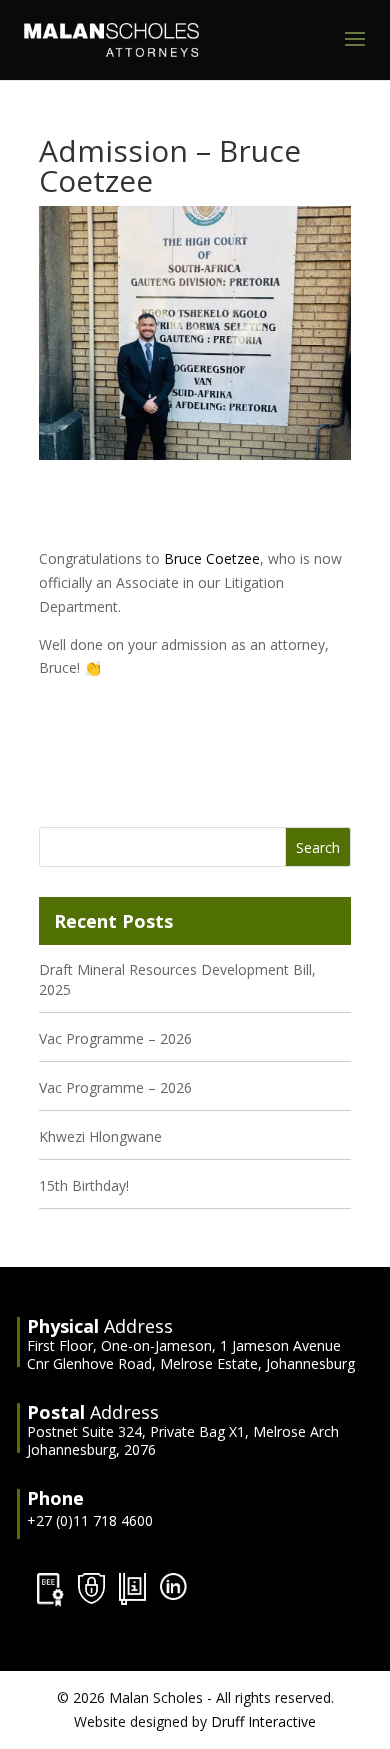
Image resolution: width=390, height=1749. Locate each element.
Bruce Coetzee (212, 558)
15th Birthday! (84, 1185)
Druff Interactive (263, 1721)
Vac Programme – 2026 (115, 1038)
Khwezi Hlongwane (100, 1136)
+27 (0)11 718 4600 (90, 1520)
